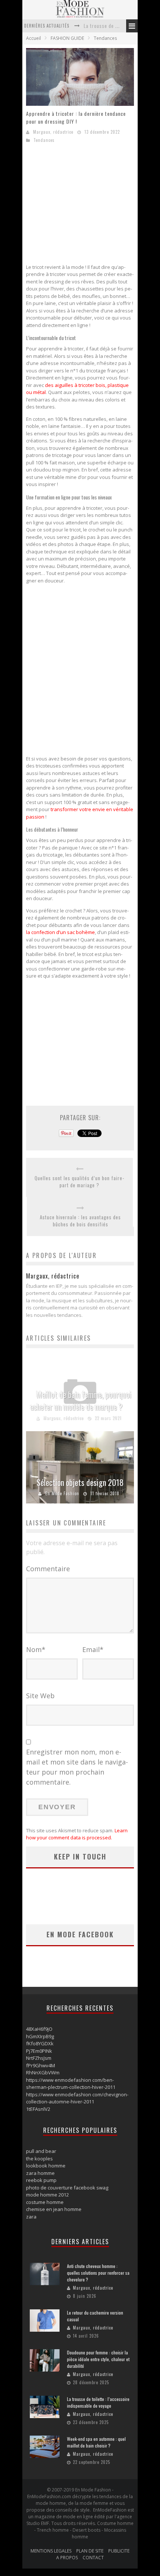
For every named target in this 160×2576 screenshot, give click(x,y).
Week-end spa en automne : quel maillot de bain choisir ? (96, 2442)
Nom (36, 1649)
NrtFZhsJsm (39, 2058)
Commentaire (48, 1569)
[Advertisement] (89, 206)
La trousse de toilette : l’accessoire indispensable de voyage (98, 2402)
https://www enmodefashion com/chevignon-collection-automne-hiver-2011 (77, 2098)
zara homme (40, 2173)
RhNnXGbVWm (43, 2072)
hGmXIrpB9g (40, 2036)
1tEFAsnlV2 (38, 2109)
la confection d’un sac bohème (60, 932)
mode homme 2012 (47, 2195)
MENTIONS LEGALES (51, 2551)
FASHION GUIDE (67, 38)
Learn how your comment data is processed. (77, 1834)
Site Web (40, 1696)
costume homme (45, 2202)
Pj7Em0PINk (39, 2051)
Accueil (33, 38)
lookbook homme (46, 2166)
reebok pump (41, 2180)
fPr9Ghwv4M (41, 2065)
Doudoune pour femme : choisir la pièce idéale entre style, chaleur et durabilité (98, 2359)
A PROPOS (67, 2558)
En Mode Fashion (62, 1493)
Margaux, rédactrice (53, 132)
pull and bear (41, 2151)
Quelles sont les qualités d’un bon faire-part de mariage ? (79, 1182)
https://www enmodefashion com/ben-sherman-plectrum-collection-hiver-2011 (71, 2084)
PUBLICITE (119, 2551)
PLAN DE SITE (90, 2551)
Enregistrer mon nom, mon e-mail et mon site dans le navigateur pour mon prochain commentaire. (77, 1767)
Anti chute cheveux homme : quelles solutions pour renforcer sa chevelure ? (98, 2273)
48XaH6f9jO (39, 2029)
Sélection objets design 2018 (80, 1482)
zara (31, 2217)
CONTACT (93, 2558)
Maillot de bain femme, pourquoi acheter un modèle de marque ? (81, 1400)
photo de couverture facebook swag (67, 2188)
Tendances (105, 38)
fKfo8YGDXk (40, 2043)
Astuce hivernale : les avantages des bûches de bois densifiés (80, 1221)
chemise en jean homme (54, 2209)
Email (93, 1649)
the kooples (39, 2159)
